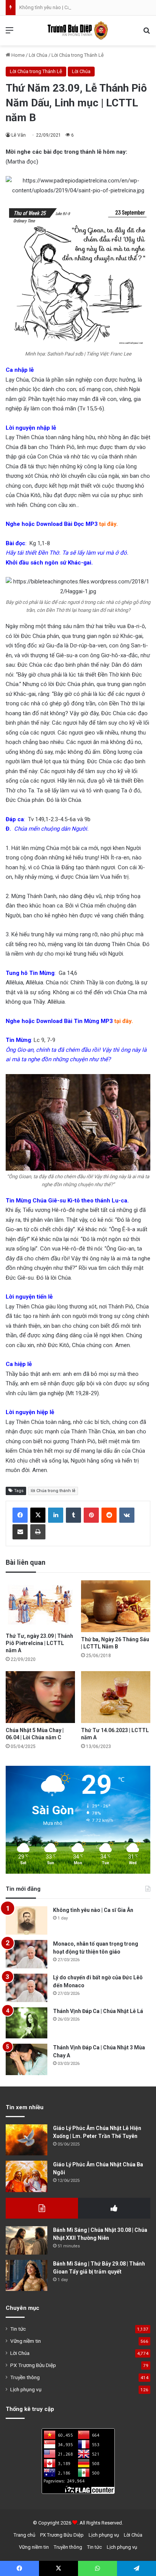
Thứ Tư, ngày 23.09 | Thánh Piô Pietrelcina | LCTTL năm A (39, 1643)
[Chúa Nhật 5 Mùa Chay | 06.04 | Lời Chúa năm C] (40, 1697)
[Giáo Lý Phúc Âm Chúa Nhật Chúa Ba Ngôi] (27, 2176)
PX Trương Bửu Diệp (33, 2365)
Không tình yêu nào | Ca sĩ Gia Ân (55, 7)
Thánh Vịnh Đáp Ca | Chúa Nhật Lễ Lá (98, 2011)
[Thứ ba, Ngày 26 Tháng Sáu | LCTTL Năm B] (116, 1606)
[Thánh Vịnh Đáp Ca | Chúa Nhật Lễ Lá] (27, 2023)
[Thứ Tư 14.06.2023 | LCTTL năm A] (116, 1697)
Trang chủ (24, 2535)
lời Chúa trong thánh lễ (53, 1491)
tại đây (108, 524)
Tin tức (18, 2329)
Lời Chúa (38, 55)
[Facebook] (20, 1515)
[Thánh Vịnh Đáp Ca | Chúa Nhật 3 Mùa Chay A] (27, 2059)
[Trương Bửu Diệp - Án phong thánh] (78, 30)
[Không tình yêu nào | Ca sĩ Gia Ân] (27, 1920)
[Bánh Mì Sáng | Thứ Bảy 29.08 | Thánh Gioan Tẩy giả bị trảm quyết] (27, 2276)
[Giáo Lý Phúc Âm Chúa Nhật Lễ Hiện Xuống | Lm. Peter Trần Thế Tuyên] (27, 2140)
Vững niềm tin (26, 2341)
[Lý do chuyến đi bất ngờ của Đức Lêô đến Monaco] (27, 1988)
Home (17, 55)
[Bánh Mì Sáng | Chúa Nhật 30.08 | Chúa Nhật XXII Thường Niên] (27, 2240)
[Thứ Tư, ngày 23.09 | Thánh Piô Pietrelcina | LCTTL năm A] (40, 1605)
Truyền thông (25, 2377)
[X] (38, 1515)
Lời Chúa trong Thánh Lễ (78, 55)
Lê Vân (19, 135)
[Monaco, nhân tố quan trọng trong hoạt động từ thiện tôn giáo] (27, 1954)
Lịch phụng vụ (26, 2389)
